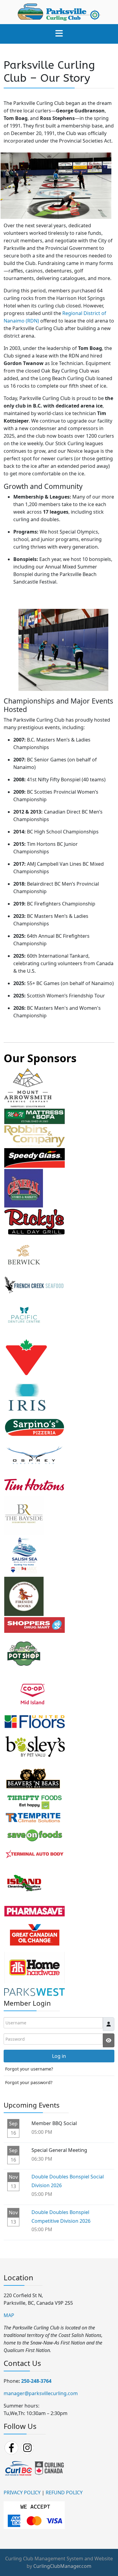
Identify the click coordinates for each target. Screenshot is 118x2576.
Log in (59, 2056)
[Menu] (59, 34)
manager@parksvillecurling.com (41, 2393)
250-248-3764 (36, 2381)
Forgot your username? (29, 2069)
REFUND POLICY (64, 2493)
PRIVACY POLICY (22, 2493)
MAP (9, 2315)
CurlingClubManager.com (62, 2566)
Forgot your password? (29, 2082)
